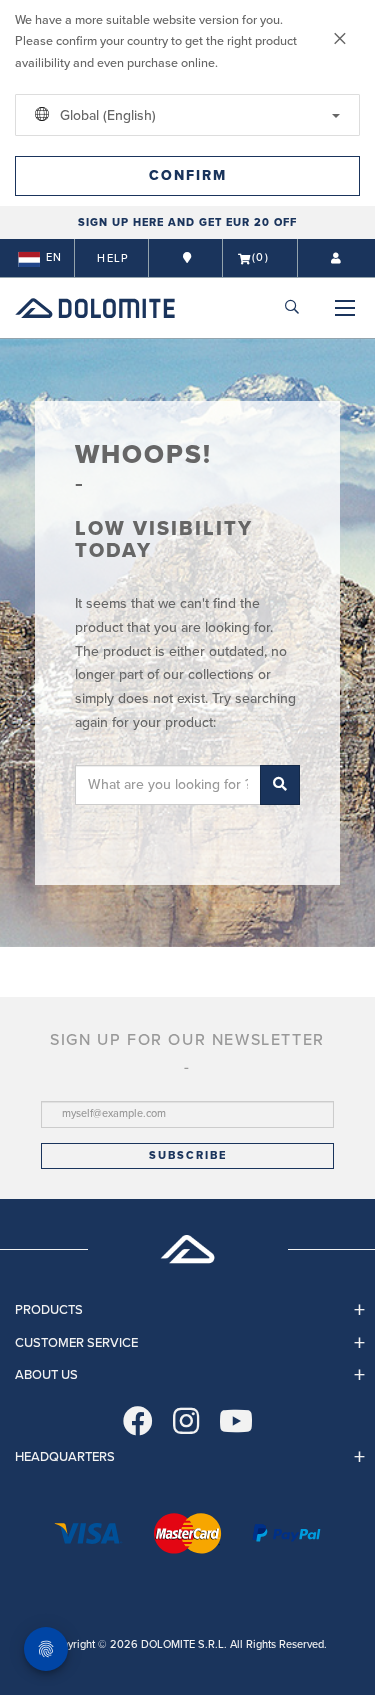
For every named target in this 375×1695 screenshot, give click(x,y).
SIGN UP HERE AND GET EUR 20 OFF (187, 222)
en (54, 257)
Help (113, 258)
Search (280, 785)
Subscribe (188, 1155)
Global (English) (106, 115)
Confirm (188, 175)
